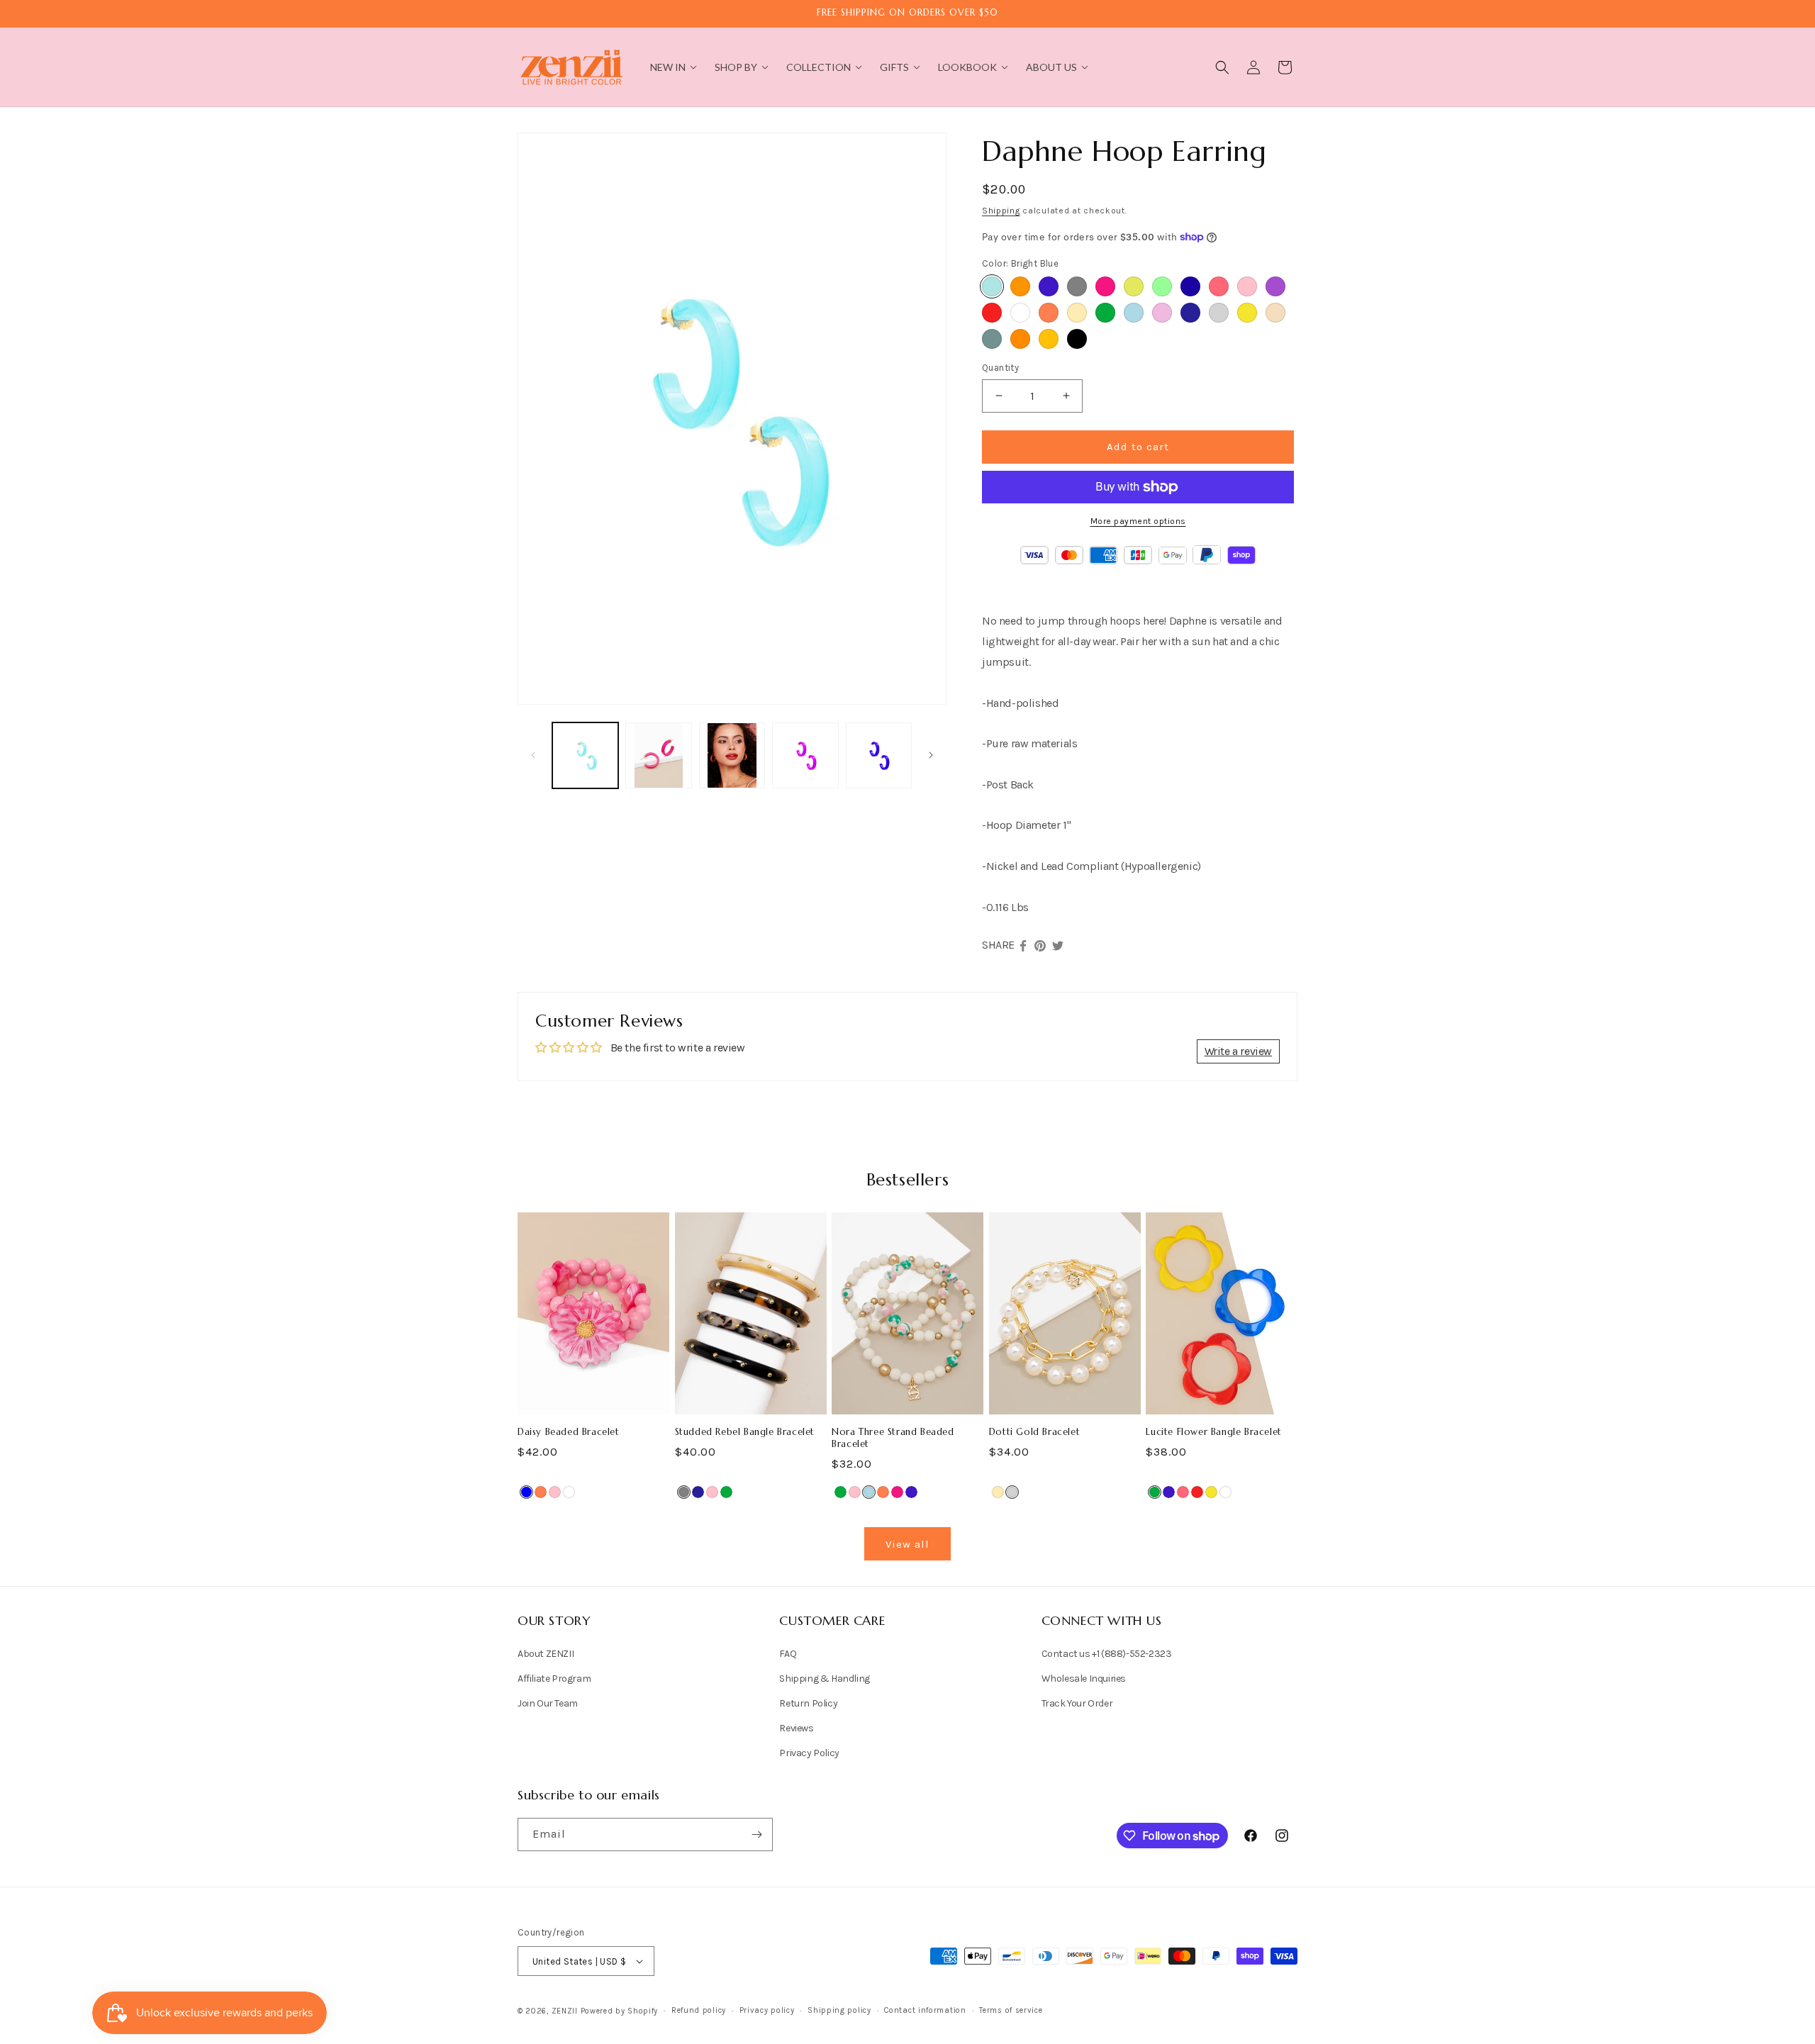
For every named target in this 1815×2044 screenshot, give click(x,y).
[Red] (992, 313)
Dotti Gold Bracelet (1034, 1432)
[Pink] (1247, 286)
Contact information (925, 2010)
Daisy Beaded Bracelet (569, 1432)
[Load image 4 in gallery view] (805, 755)
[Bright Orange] (1020, 286)
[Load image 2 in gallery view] (658, 755)
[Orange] (1020, 339)
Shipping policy (839, 2010)
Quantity (1000, 368)
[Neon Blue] (1190, 286)
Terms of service (1011, 2010)
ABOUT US (1051, 67)
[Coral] (1049, 313)
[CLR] (1225, 1492)
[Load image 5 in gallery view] (879, 755)
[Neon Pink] (1219, 286)
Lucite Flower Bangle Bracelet (1213, 1432)
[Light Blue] (1134, 313)
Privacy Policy (809, 1753)
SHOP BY (736, 67)
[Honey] (1049, 339)
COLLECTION (819, 67)
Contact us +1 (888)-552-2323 (1107, 1654)
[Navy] (1190, 313)
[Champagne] (1275, 313)
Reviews (796, 1728)
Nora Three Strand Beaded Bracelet (893, 1438)
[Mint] (1162, 286)
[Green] (1105, 313)
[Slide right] (931, 755)
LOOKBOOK (967, 67)
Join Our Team (548, 1703)
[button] (1222, 67)
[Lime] (1134, 286)
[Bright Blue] (992, 286)
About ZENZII (546, 1654)
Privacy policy (767, 2010)
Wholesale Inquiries (1084, 1679)
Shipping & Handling (824, 1679)
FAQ (788, 1654)
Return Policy (808, 1703)
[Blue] (526, 1492)
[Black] (1077, 339)
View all (907, 1544)
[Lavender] (1162, 313)
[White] (1020, 313)
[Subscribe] (756, 1834)
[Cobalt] (1049, 286)
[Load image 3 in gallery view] (732, 755)
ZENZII (565, 2011)
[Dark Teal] (992, 339)
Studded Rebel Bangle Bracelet (745, 1432)
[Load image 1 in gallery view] (585, 755)
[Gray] (1077, 286)
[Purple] (1275, 286)
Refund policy (699, 2010)
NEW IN (668, 67)
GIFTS (894, 67)
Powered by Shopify (620, 2011)
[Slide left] (533, 755)
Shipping (1001, 211)
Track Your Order (1077, 1703)
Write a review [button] (1238, 1051)
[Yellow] (1247, 313)
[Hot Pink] (1105, 286)
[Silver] (1219, 313)
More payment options (1138, 521)
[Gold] (1077, 313)
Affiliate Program (554, 1679)
